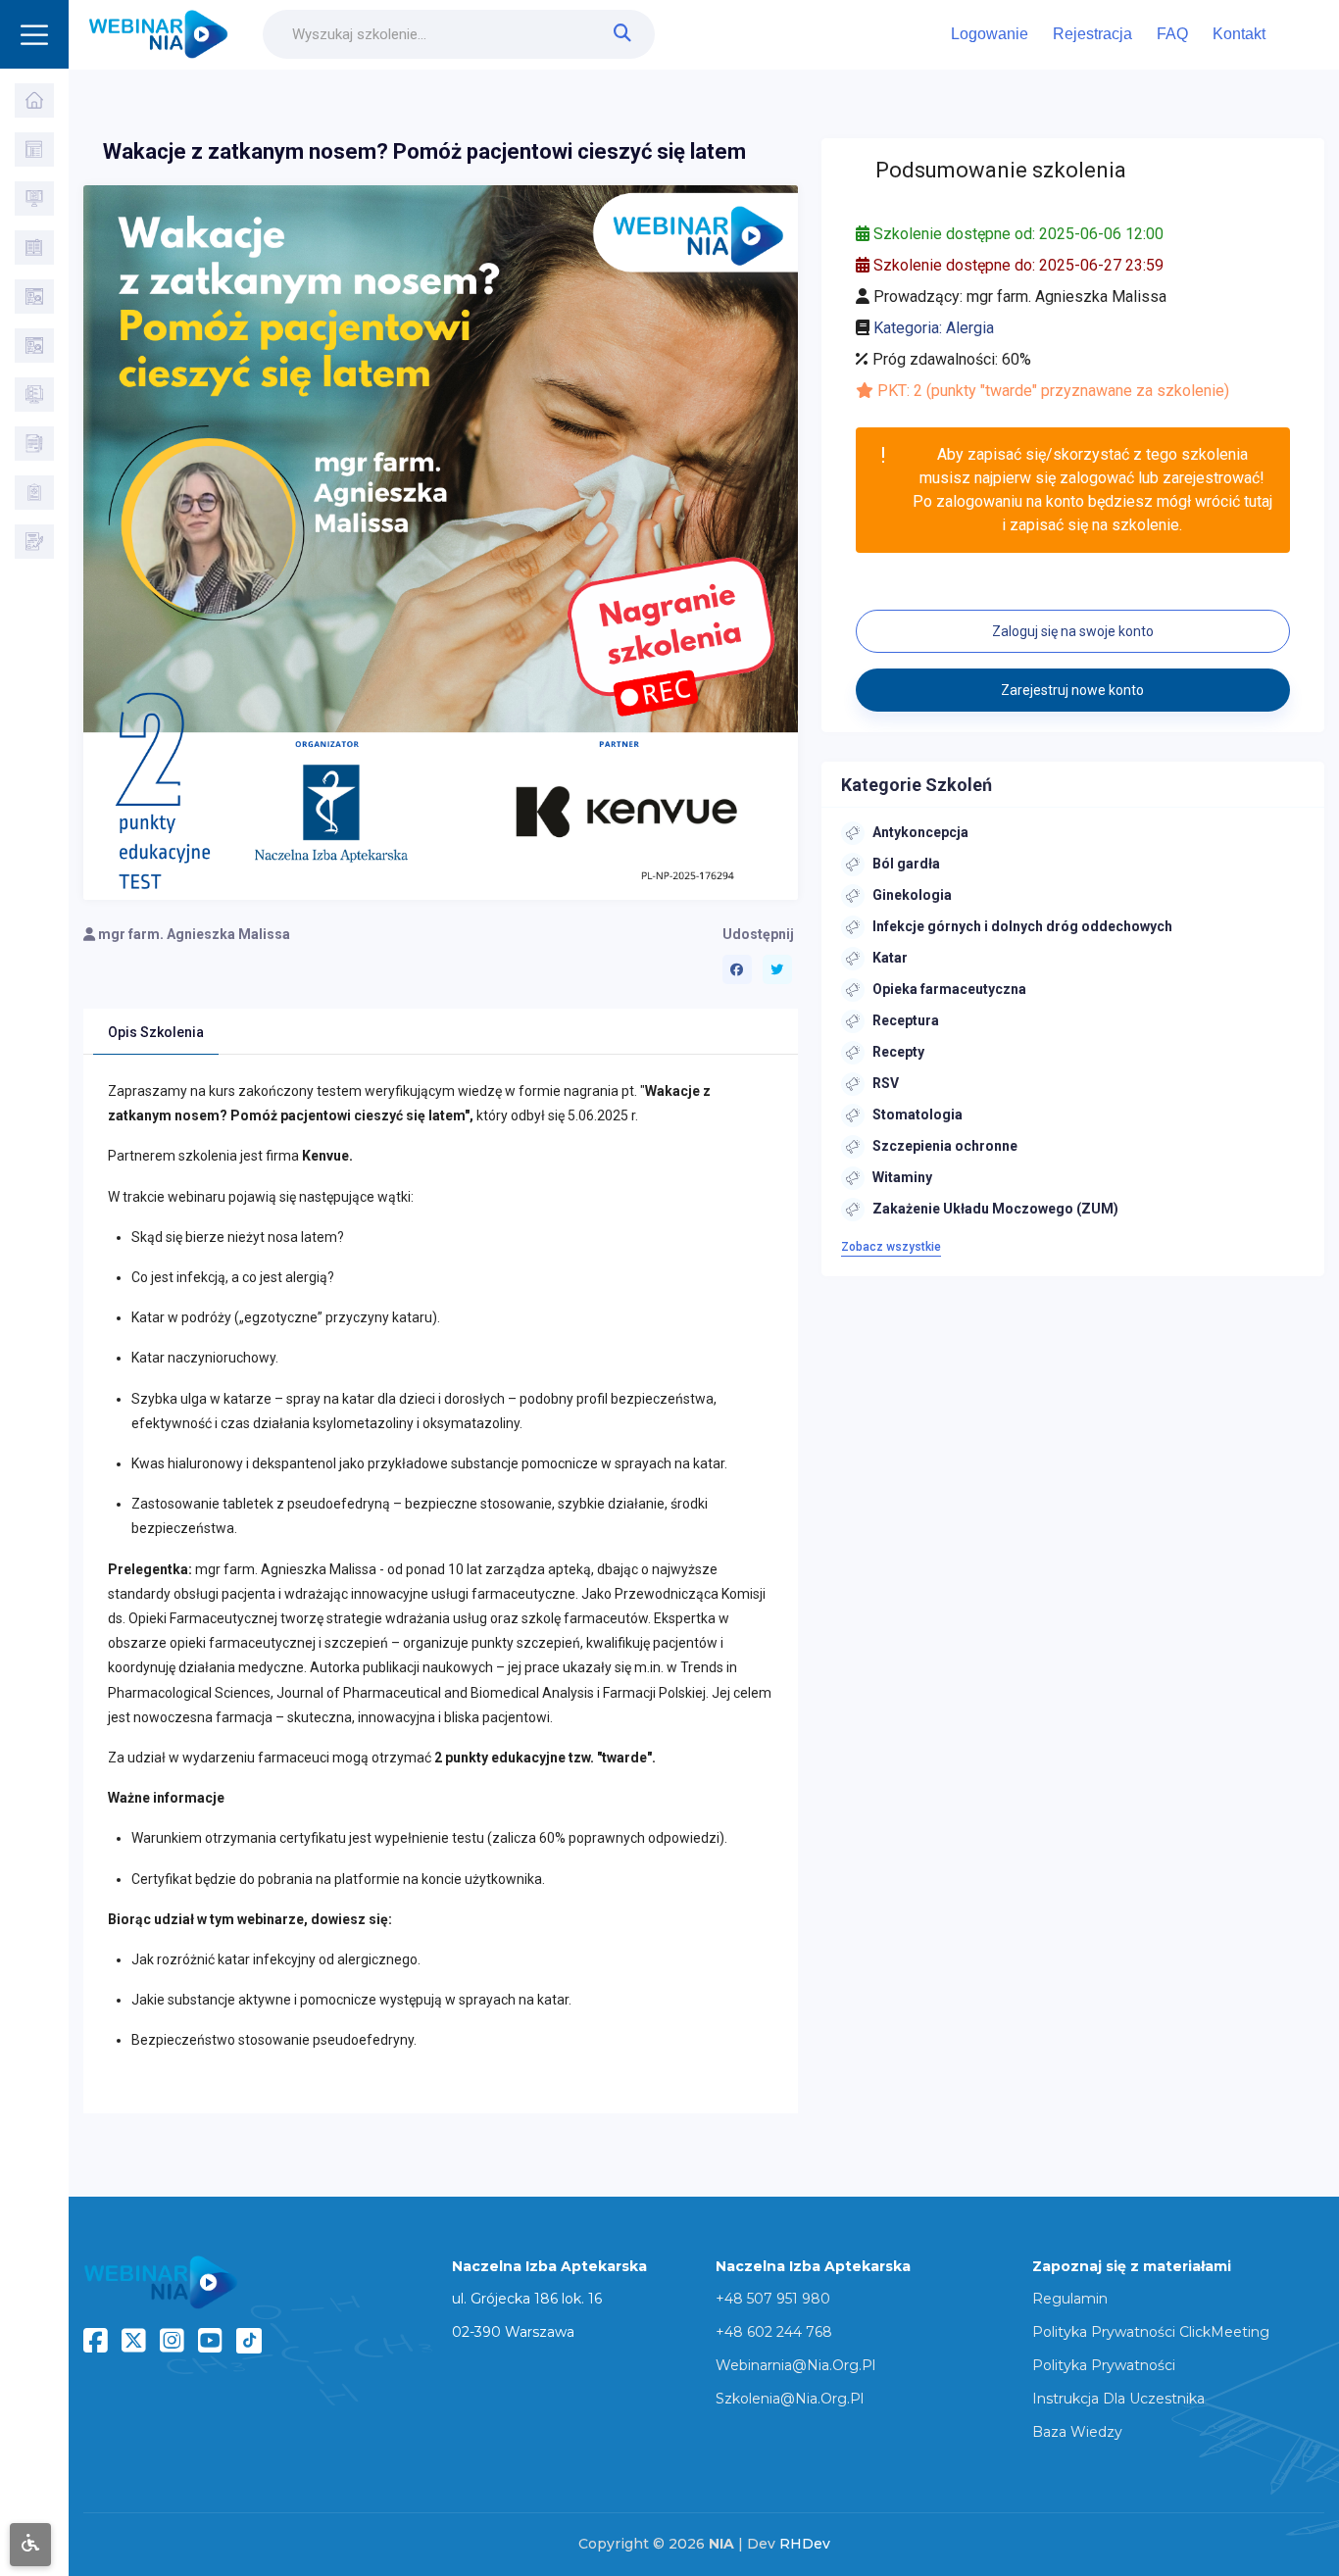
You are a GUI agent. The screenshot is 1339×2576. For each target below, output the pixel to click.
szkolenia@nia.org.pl (790, 2399)
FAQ (1172, 34)
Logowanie (990, 34)
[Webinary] (34, 198)
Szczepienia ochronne (945, 1146)
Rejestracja (1092, 34)
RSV (886, 1083)
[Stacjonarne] (34, 297)
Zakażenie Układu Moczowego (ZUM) (995, 1209)
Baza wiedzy (1077, 2432)
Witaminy (902, 1177)
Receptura (906, 1020)
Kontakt (1239, 34)
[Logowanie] (34, 493)
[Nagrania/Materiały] (34, 248)
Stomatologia (917, 1115)
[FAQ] (34, 444)
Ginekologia (912, 895)
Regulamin (1070, 2299)
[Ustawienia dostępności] (30, 2545)
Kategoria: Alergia (934, 328)
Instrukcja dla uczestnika (1118, 2399)
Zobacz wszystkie (891, 1247)
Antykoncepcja (920, 832)
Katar (890, 958)
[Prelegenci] (34, 346)
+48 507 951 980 (773, 2299)
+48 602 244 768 (774, 2332)
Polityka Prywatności (1104, 2365)
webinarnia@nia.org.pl (795, 2365)
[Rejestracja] (34, 542)
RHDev (805, 2544)
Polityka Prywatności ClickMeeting (1151, 2332)
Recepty (898, 1052)
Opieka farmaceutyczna (949, 989)
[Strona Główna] (34, 100)
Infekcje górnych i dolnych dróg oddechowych (1022, 926)
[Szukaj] (34, 149)
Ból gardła (906, 864)
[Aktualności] (34, 395)
